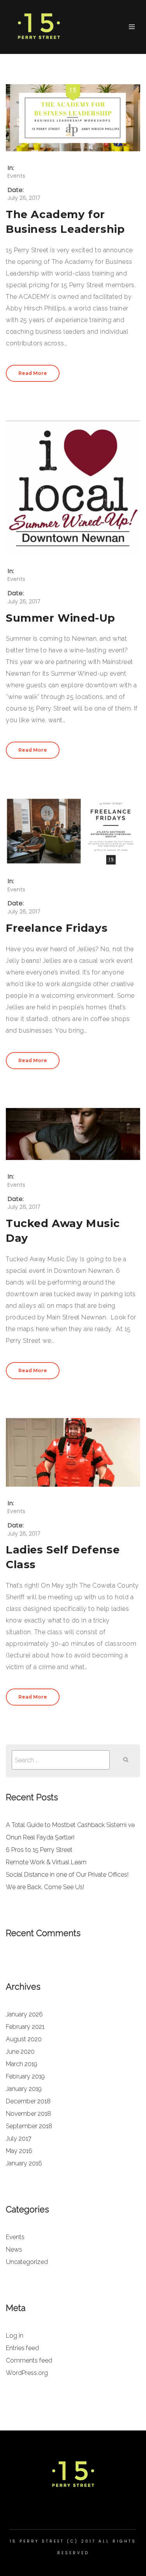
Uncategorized (27, 2262)
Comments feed (29, 2360)
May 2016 (19, 2151)
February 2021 (25, 2027)
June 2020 (20, 2052)
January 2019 (24, 2089)
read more (33, 373)
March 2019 (22, 2064)
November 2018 (28, 2114)
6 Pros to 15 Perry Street (39, 1850)
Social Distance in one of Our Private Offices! (67, 1875)
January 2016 (24, 2163)
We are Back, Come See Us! (45, 1887)
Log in (15, 2336)
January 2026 (24, 2014)
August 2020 (24, 2039)
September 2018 (29, 2126)
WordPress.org (27, 2373)
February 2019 (25, 2076)
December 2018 (28, 2101)
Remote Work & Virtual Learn (46, 1862)
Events (16, 176)
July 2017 (19, 2138)
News (14, 2249)
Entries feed (22, 2348)
